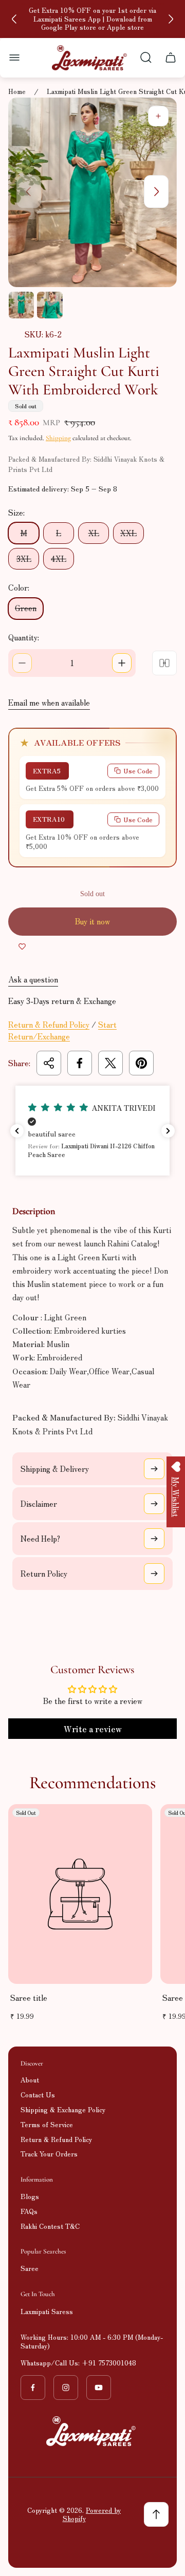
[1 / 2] (21, 305)
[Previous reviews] (17, 1131)
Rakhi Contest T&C (50, 2226)
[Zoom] (158, 116)
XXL (128, 533)
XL (94, 533)
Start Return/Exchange (62, 1030)
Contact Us (38, 2095)
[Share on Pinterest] (141, 1063)
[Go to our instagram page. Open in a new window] (66, 2388)
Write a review (93, 1729)
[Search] (146, 58)
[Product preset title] (80, 1894)
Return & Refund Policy (49, 1024)
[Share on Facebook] (80, 1063)
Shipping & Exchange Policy (63, 2109)
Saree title (29, 1997)
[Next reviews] (168, 1131)
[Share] (49, 1063)
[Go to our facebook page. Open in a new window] (33, 2388)
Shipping (58, 438)
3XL (24, 558)
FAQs (29, 2211)
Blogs (30, 2196)
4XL (59, 558)
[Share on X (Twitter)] (110, 1063)
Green (26, 608)
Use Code (138, 771)
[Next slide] (171, 19)
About (30, 2080)
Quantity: (24, 637)
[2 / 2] (50, 305)
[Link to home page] (92, 2431)
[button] (92, 1131)
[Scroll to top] (156, 2514)
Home (17, 92)
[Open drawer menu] (14, 58)
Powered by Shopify (92, 2514)
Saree (30, 2268)
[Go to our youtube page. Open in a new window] (99, 2388)
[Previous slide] (14, 19)
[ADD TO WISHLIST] (22, 946)
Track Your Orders (49, 2154)
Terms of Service (47, 2124)
